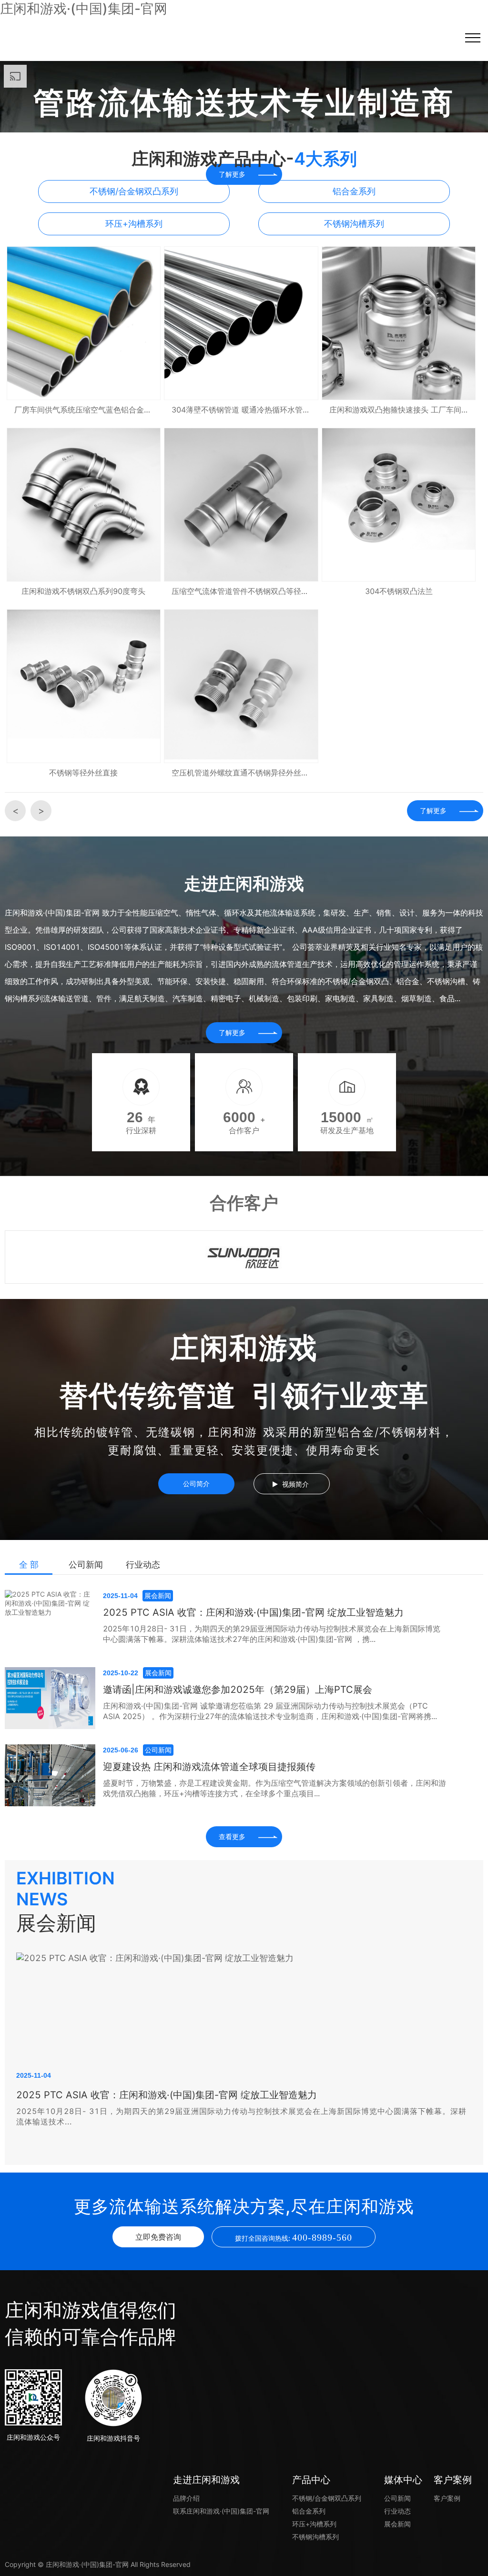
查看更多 (232, 1836)
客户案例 (447, 2498)
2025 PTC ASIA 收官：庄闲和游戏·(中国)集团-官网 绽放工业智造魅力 (167, 2095)
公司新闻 (86, 1565)
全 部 (29, 1565)
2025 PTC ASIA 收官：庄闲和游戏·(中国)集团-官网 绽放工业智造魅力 (253, 1612)
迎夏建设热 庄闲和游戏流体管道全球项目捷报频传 (209, 1767)
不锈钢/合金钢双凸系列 (327, 2498)
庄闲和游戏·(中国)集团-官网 (84, 9)
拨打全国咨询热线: (294, 2237)
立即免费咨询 (158, 2237)
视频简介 (295, 1484)
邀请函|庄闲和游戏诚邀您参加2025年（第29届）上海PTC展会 (238, 1690)
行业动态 (143, 1565)
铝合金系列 (309, 2511)
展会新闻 (397, 2524)
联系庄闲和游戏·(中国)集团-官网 (221, 2511)
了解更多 (433, 810)
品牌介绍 (186, 2498)
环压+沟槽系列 (314, 2524)
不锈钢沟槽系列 (315, 2537)
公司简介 (196, 1484)
